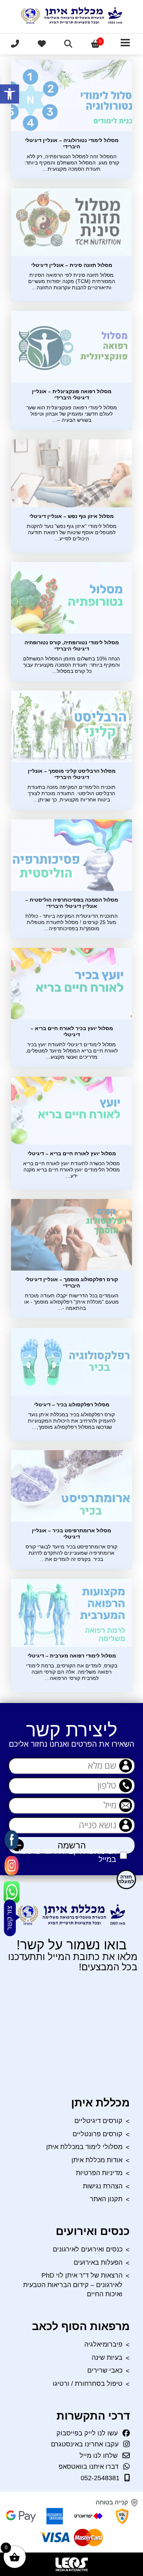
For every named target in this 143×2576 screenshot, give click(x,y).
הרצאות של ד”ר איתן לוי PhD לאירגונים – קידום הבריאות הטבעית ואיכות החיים (73, 2285)
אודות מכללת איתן (97, 2160)
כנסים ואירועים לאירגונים (88, 2249)
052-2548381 (100, 2478)
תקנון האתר (106, 2199)
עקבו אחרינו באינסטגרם (85, 2444)
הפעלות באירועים (98, 2262)
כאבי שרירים (105, 2370)
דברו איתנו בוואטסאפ (89, 2467)
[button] (10, 94)
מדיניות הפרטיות (99, 2173)
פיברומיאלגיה (103, 2344)
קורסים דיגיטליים (98, 2121)
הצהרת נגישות (103, 2186)
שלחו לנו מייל (99, 2456)
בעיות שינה (107, 2358)
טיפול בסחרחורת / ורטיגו (88, 2384)
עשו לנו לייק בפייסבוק (87, 2433)
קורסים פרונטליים (98, 2134)
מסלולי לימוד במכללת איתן (84, 2147)
